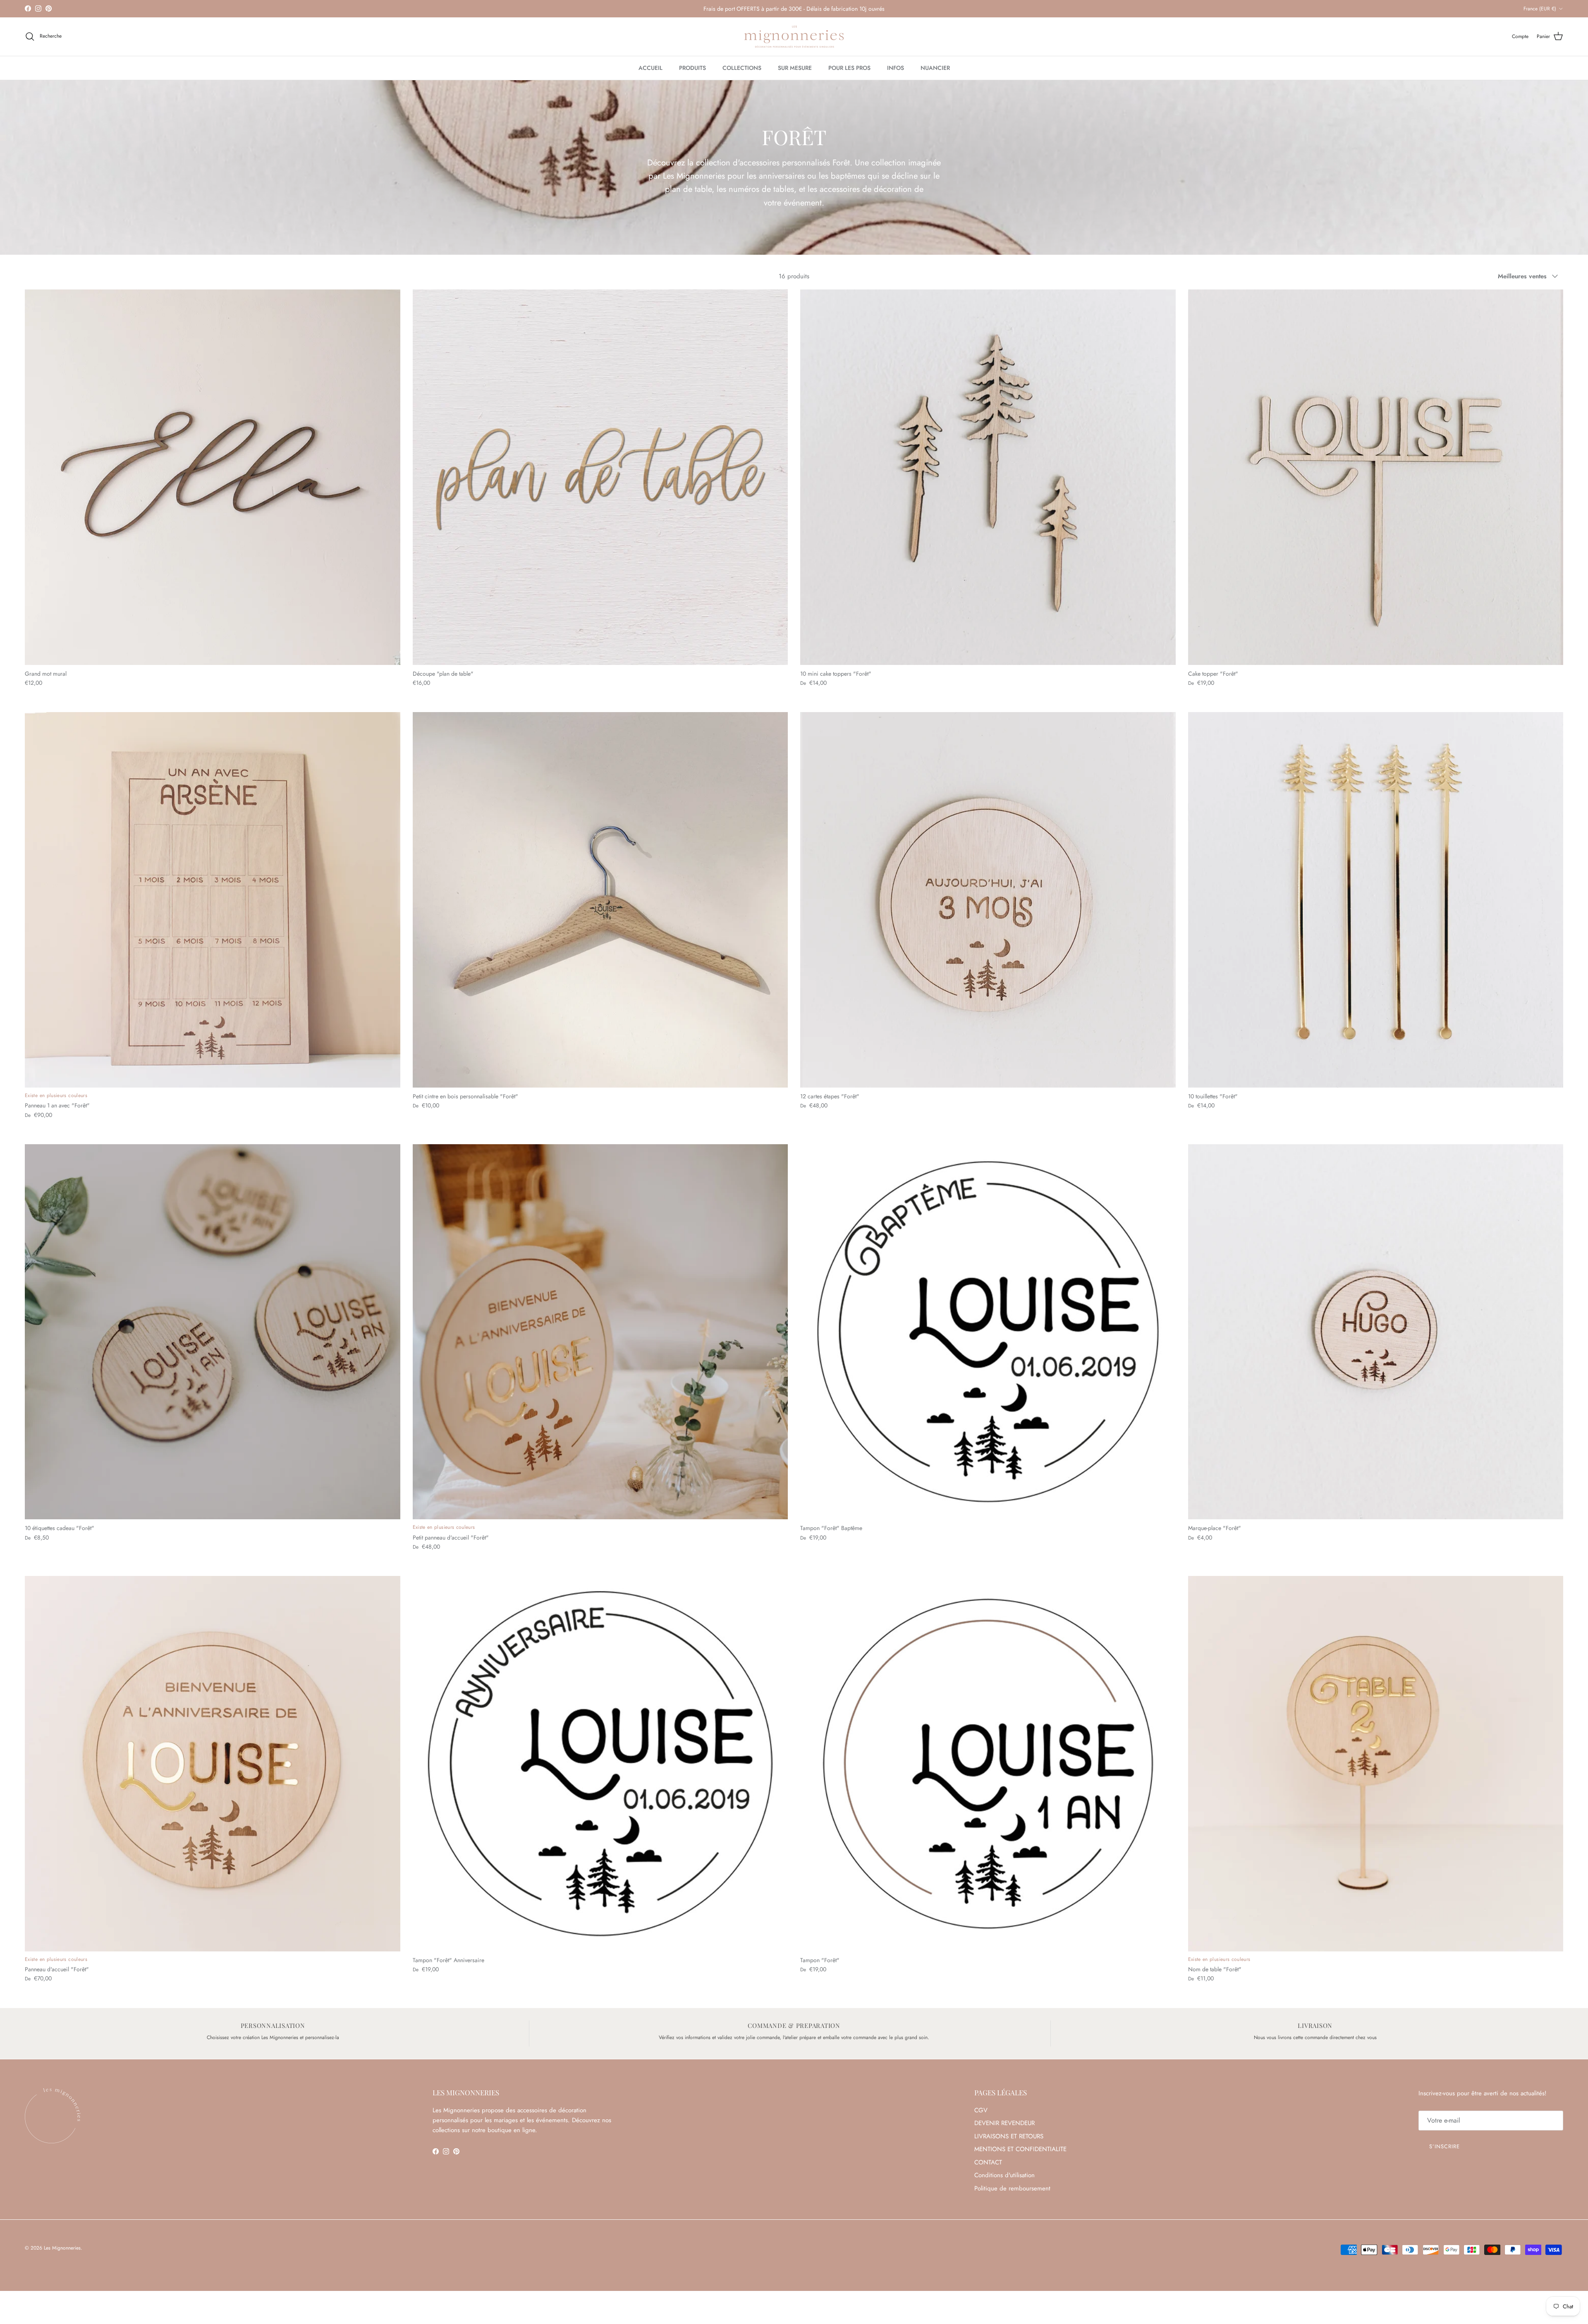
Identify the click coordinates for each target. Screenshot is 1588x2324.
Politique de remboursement (1012, 2188)
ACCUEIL (651, 68)
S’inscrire (1445, 2146)
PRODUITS (692, 68)
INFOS (896, 68)
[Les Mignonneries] (794, 37)
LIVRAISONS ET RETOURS (1009, 2136)
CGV (981, 2110)
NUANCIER (935, 68)
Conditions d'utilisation (1004, 2175)
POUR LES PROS (849, 68)
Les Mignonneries (62, 2248)
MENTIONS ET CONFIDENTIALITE (1020, 2149)
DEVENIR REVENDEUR (1004, 2123)
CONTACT (988, 2162)
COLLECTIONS (742, 68)
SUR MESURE (795, 68)
